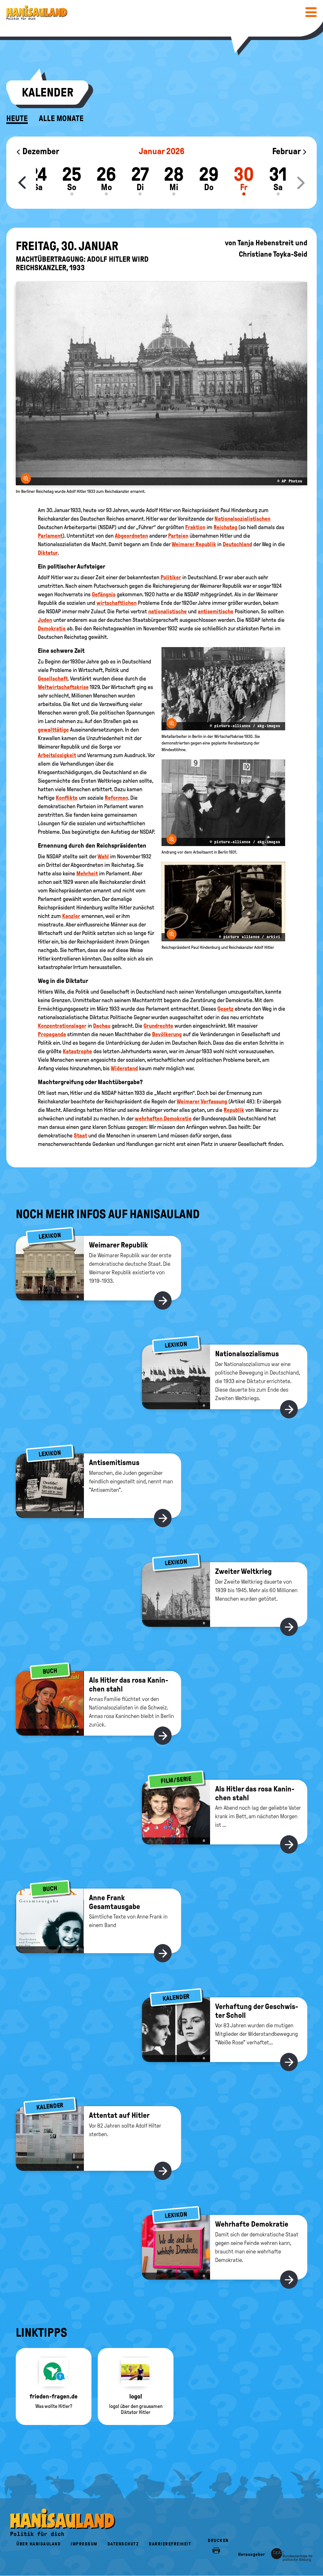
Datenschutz (123, 2544)
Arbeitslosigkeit (57, 755)
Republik (234, 1110)
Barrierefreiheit (170, 2544)
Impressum (84, 2544)
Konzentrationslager (62, 1026)
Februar (287, 151)
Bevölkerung (167, 1034)
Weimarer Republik (194, 544)
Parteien (178, 536)
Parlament (50, 536)
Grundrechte (158, 1026)
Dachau (102, 1026)
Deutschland (237, 544)
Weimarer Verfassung (202, 1101)
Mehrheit (87, 873)
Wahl (103, 856)
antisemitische (216, 611)
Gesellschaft (53, 679)
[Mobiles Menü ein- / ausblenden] (311, 12)
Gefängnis (104, 594)
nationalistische (167, 611)
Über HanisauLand (38, 2544)
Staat (80, 1136)
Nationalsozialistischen (242, 519)
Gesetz (225, 1009)
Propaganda (52, 1034)
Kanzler (71, 916)
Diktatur (48, 553)
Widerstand (124, 1068)
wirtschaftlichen (117, 603)
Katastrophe (77, 1051)
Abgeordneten (131, 536)
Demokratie (52, 628)
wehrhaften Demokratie (163, 1119)
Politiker (171, 577)
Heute (17, 119)
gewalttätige (53, 730)
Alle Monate (61, 119)
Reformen (116, 798)
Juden (45, 620)
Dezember (40, 151)
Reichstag (225, 527)
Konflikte (67, 798)
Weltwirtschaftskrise (63, 687)
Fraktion (195, 527)
